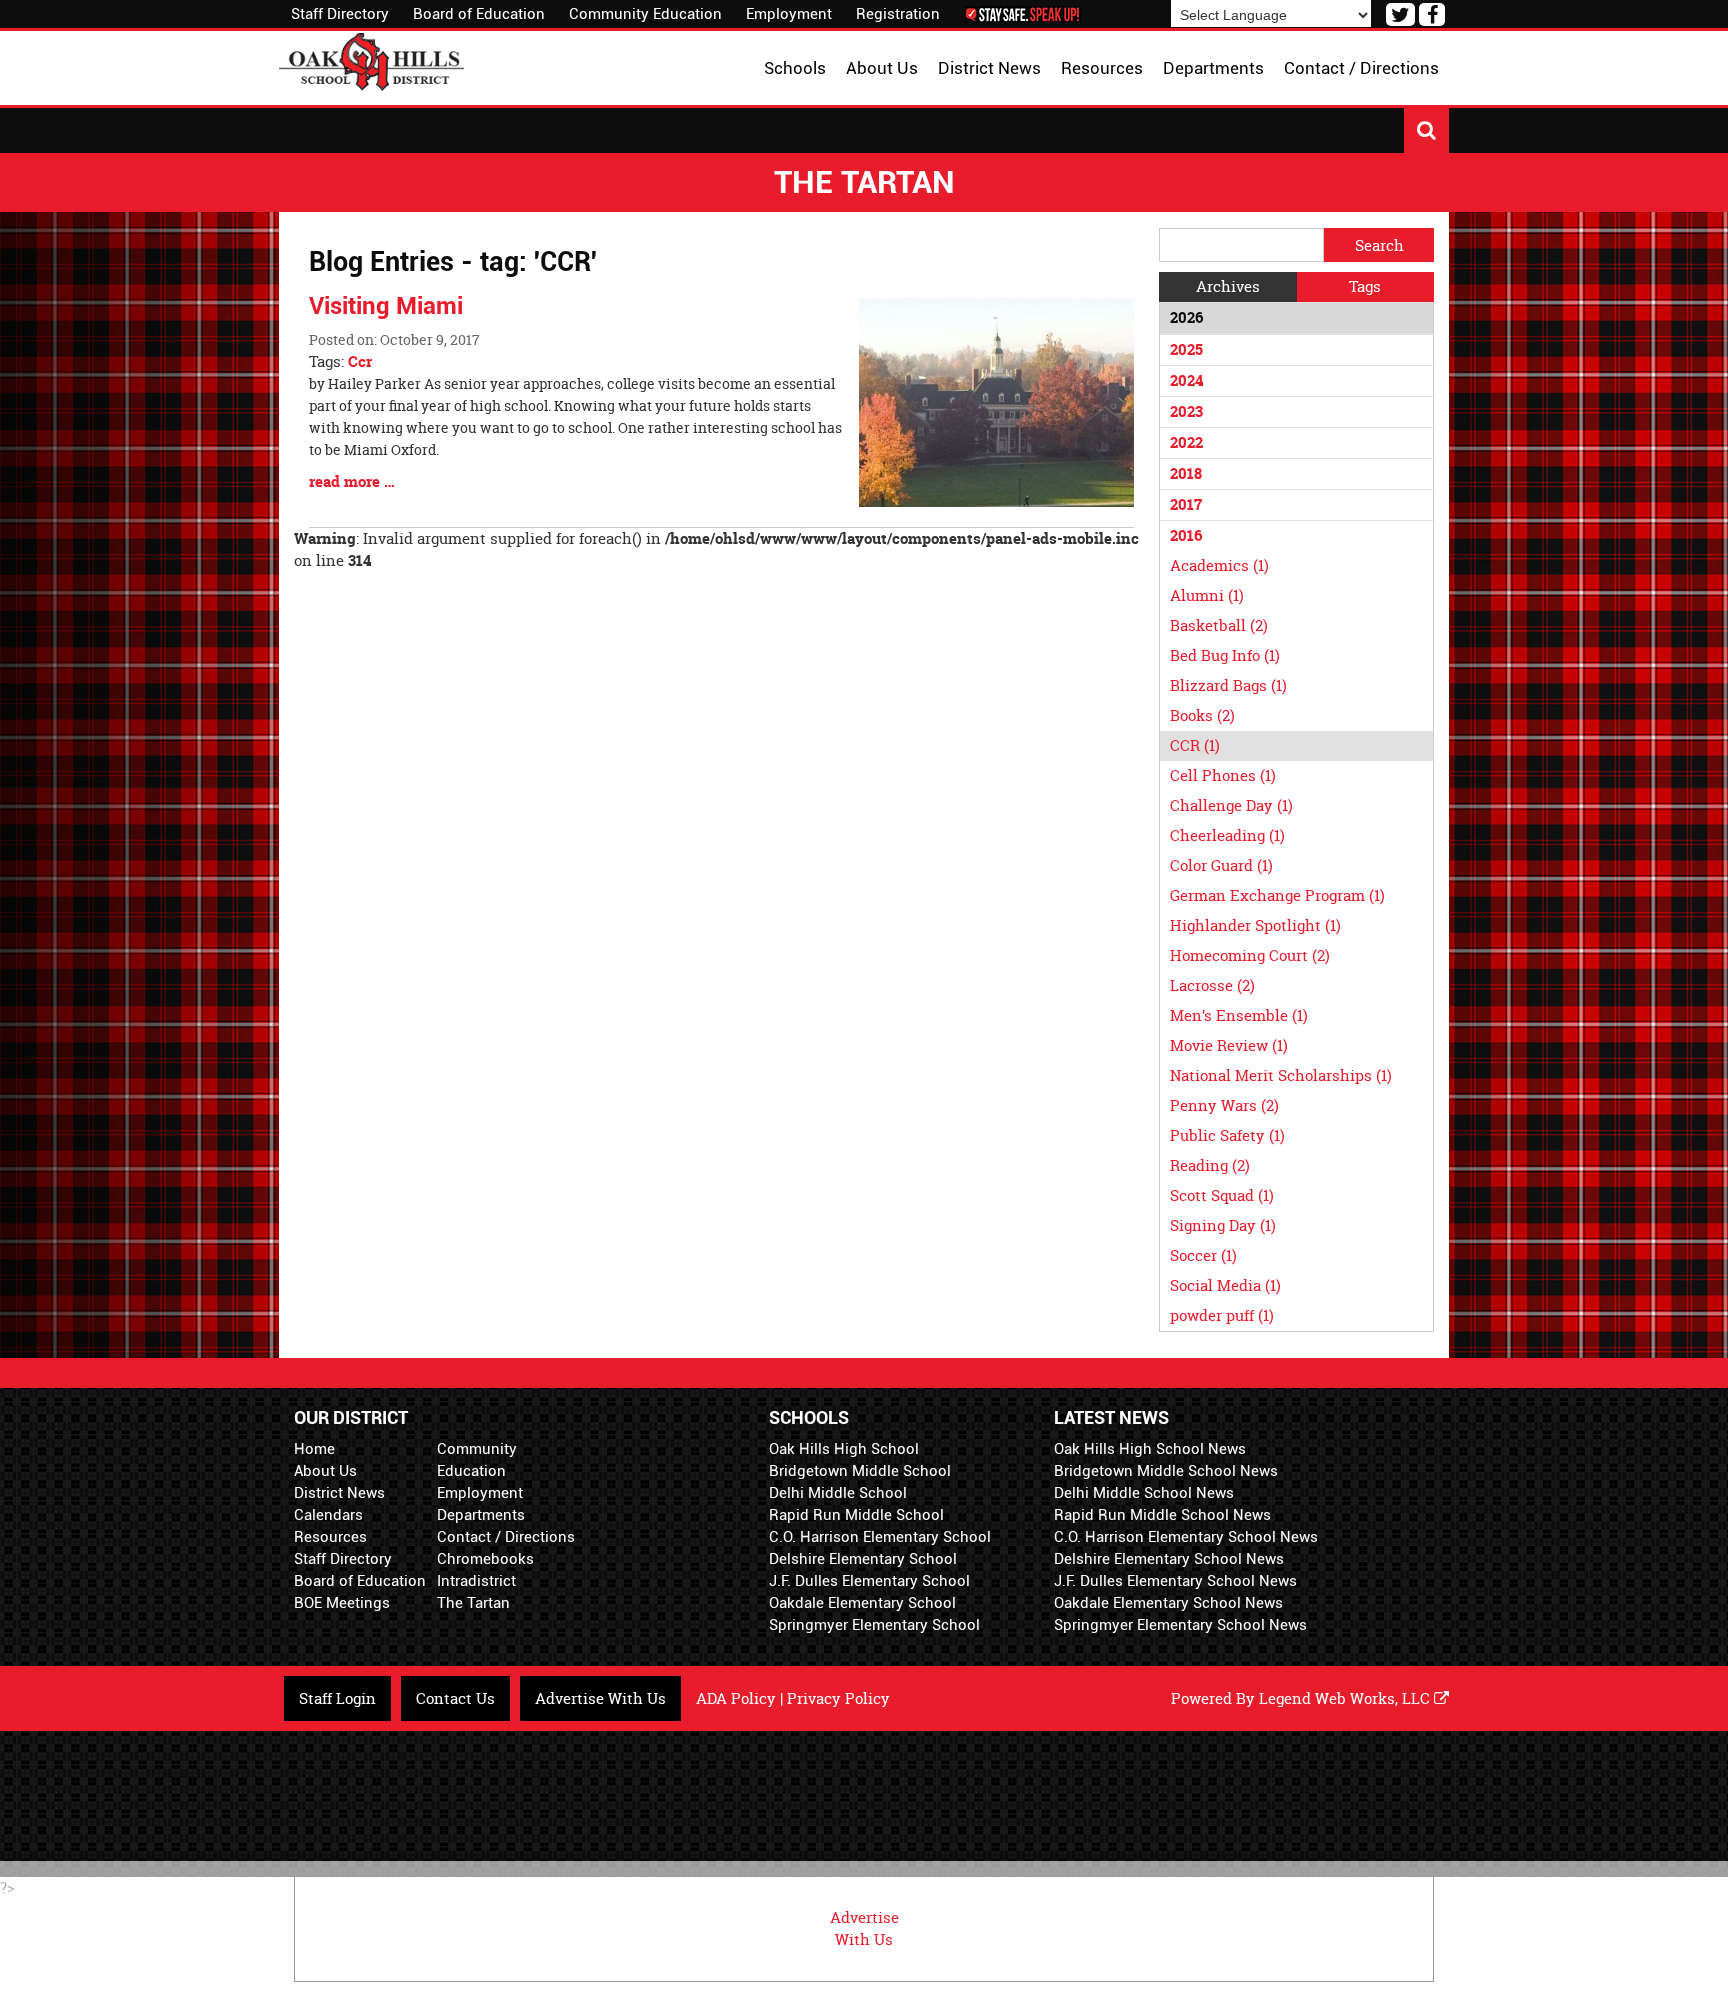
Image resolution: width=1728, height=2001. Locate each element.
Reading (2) (1210, 1165)
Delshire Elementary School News (1169, 1559)
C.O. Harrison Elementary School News (1186, 1537)
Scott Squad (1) (1222, 1195)
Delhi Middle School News (1144, 1493)
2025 (1186, 349)
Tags (1365, 286)
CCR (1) (1195, 745)
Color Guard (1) (1221, 865)
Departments (481, 1515)
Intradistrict (476, 1581)
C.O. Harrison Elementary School (880, 1537)
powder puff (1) (1222, 1315)
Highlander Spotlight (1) (1255, 925)
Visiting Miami (386, 306)
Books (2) (1202, 715)
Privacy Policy (838, 1698)
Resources (330, 1537)
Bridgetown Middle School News (1166, 1471)
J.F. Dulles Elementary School (869, 1581)
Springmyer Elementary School (874, 1625)
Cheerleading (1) (1227, 835)
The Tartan (473, 1603)
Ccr (360, 361)
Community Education (645, 14)
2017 (1186, 504)
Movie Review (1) (1229, 1045)
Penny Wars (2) (1224, 1105)
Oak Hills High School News (1150, 1449)
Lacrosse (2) (1212, 985)
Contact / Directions (506, 1537)
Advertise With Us (600, 1698)
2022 (1186, 442)
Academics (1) (1219, 565)
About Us (325, 1471)
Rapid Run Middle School (856, 1515)
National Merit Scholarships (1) (1281, 1075)
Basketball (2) (1219, 625)
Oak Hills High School (844, 1449)
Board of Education (479, 14)
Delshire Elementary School (863, 1559)
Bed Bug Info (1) (1225, 655)
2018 (1186, 473)
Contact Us (455, 1698)
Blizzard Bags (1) (1228, 685)
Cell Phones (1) (1223, 775)
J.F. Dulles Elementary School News (1175, 1581)
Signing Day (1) (1223, 1225)
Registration (898, 14)
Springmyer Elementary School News (1180, 1625)
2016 (1186, 535)
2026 (1186, 317)
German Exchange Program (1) (1277, 895)
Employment (789, 14)
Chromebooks (485, 1559)
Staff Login (337, 1698)
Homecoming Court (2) (1250, 955)
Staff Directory (340, 14)
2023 (1186, 411)
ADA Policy (736, 1698)
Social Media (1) (1225, 1285)
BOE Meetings (342, 1603)
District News (339, 1493)
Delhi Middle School (838, 1493)
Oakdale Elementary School (862, 1603)
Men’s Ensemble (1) (1239, 1015)
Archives (1228, 286)
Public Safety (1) (1227, 1135)
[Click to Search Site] (1426, 130)
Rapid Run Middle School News (1162, 1515)
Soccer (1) (1203, 1255)
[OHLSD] (371, 59)
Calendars (328, 1515)
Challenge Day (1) (1231, 805)
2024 (1186, 380)
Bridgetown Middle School (860, 1471)
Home (314, 1449)
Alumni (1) (1207, 595)
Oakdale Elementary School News (1168, 1603)
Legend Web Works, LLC (1346, 1698)
